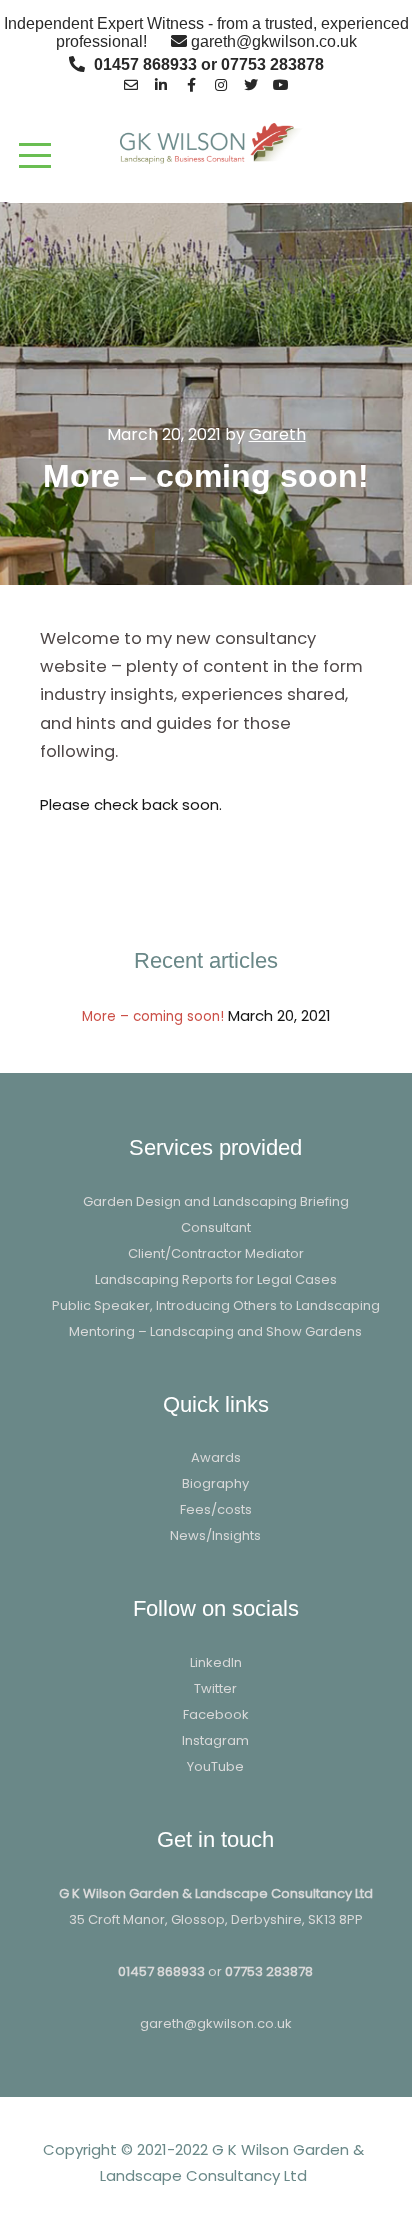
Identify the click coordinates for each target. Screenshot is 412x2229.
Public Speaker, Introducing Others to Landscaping (216, 1305)
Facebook (216, 1714)
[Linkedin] (161, 82)
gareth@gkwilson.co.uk (216, 2023)
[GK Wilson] (206, 142)
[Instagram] (221, 82)
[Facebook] (191, 82)
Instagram (215, 1740)
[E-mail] (131, 82)
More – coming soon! (153, 1016)
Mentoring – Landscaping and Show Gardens (215, 1331)
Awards (216, 1457)
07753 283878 (269, 1971)
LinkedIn (216, 1662)
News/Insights (215, 1535)
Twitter (215, 1688)
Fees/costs (216, 1509)
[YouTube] (281, 82)
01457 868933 (161, 1971)
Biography (215, 1483)
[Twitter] (251, 82)
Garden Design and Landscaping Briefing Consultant (216, 1214)
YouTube (215, 1766)
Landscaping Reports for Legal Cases (216, 1279)
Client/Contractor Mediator (216, 1253)
